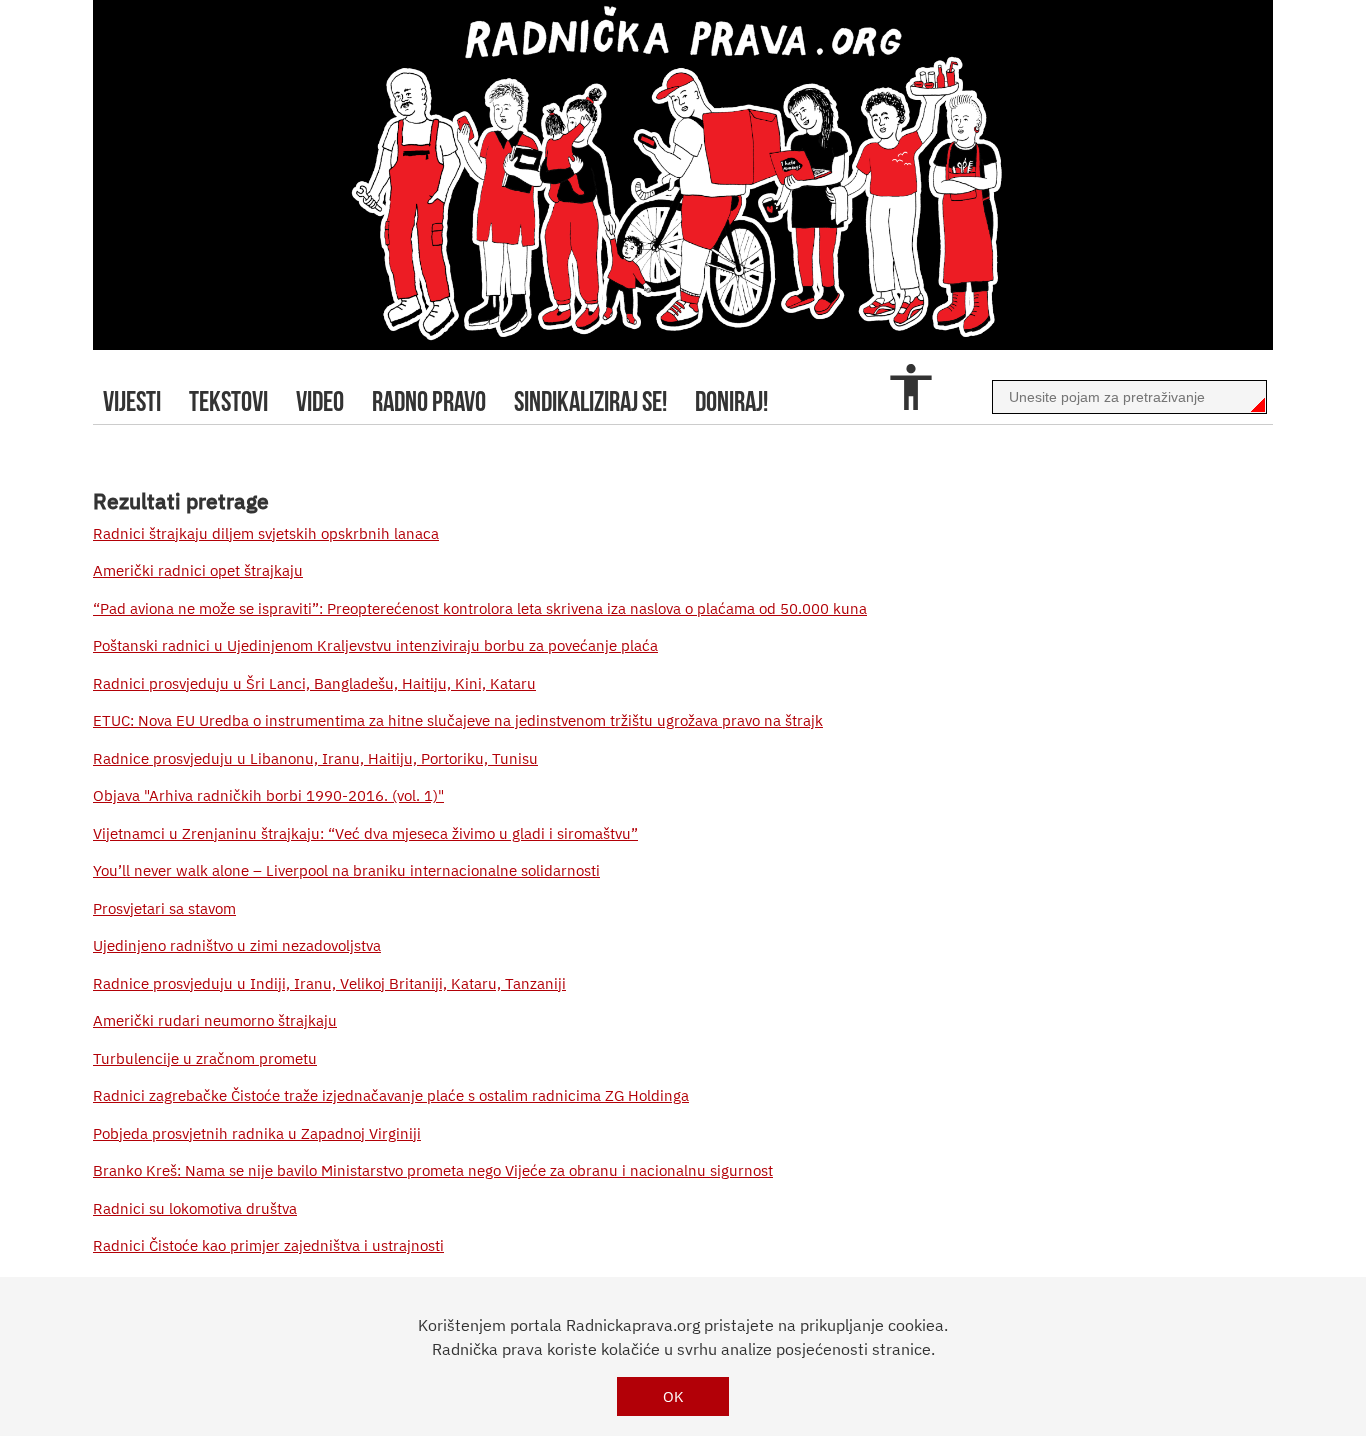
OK (673, 1396)
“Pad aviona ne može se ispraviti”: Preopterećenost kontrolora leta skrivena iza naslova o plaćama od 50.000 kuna (480, 608)
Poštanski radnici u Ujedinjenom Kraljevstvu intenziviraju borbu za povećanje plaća (375, 645)
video (320, 401)
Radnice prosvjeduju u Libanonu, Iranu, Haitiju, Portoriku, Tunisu (315, 758)
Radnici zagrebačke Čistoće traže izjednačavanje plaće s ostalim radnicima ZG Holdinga (391, 1095)
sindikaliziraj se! (590, 401)
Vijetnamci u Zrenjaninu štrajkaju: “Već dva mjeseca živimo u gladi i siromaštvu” (365, 833)
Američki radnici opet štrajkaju (198, 570)
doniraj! (731, 401)
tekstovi (228, 401)
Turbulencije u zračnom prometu (205, 1058)
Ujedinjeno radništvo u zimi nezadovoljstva (237, 945)
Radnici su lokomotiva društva (195, 1208)
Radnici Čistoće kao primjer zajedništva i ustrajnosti (268, 1245)
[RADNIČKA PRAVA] (683, 175)
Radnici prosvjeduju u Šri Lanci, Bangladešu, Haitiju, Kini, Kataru (314, 683)
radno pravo (429, 401)
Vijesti (132, 401)
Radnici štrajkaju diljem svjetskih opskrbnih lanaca (266, 533)
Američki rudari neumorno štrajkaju (215, 1020)
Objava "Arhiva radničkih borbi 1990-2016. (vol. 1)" (268, 795)
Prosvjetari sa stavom (164, 908)
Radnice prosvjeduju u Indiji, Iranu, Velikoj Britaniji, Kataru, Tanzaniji (329, 983)
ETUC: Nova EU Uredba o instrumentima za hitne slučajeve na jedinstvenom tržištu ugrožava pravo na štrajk (458, 720)
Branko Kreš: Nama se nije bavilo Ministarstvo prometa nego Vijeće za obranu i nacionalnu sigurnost (433, 1170)
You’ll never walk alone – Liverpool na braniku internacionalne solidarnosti (346, 870)
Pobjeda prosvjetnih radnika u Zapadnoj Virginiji (257, 1133)
